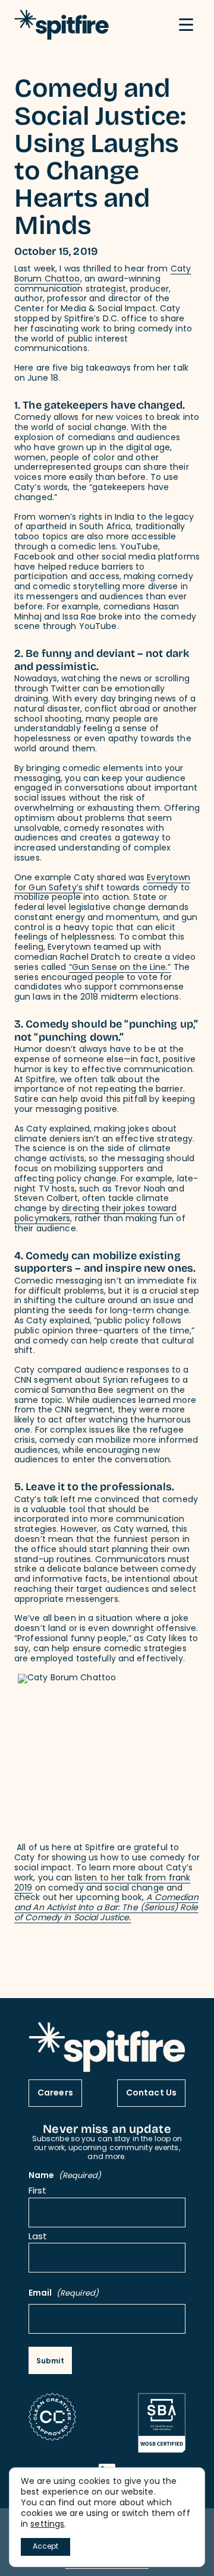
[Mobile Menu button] (186, 25)
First (38, 2192)
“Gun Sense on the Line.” (120, 968)
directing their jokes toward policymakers (96, 1214)
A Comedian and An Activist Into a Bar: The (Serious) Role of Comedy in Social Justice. (106, 1908)
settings (47, 2525)
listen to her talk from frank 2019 (102, 1883)
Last (38, 2238)
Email (64, 2294)
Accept (45, 2547)
